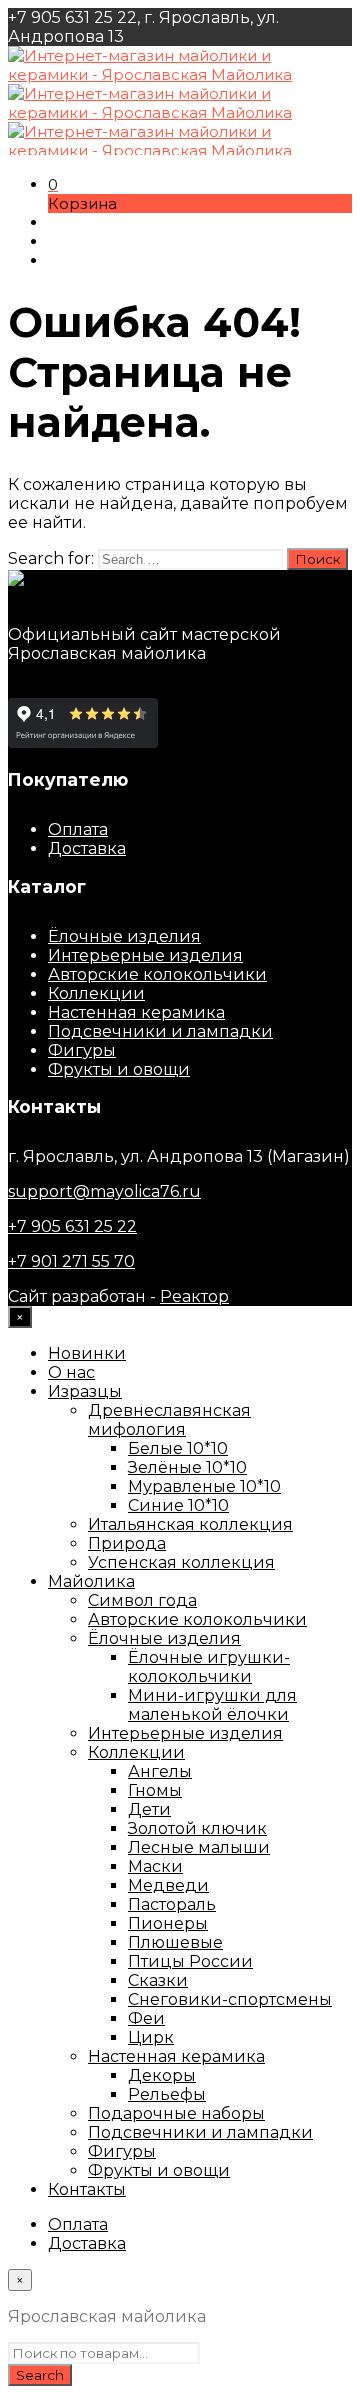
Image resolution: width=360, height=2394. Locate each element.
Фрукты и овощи (119, 1069)
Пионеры (168, 1923)
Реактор (194, 1296)
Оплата (78, 829)
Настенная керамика (136, 1012)
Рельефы (167, 2094)
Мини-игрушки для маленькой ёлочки (212, 1705)
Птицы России (190, 1961)
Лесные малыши (199, 1847)
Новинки (87, 1353)
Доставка (87, 848)
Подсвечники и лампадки (160, 1031)
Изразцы (85, 1391)
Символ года (142, 1600)
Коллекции (96, 993)
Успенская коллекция (181, 1562)
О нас (71, 1372)
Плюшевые (175, 1942)
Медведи (168, 1885)
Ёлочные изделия (124, 936)
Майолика (91, 1581)
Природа (127, 1543)
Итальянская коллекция (190, 1524)
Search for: (51, 558)
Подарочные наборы (176, 2113)
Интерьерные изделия (145, 955)
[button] (53, 184)
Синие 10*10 (178, 1505)
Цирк (151, 2037)
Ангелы (160, 1771)
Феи (146, 2018)
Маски (155, 1866)
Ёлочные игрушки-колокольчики (209, 1667)
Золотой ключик (197, 1828)
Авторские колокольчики (157, 974)
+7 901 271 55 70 (71, 1261)
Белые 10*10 (178, 1448)
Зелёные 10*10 (187, 1467)
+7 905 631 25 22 (72, 1226)
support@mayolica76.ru (104, 1191)
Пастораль (172, 1904)
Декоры (162, 2075)
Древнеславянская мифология (169, 1420)
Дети (149, 1809)
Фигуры (82, 1050)
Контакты (87, 2189)
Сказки (158, 1980)
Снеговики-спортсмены (230, 1999)
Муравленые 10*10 (204, 1486)
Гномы (155, 1790)
